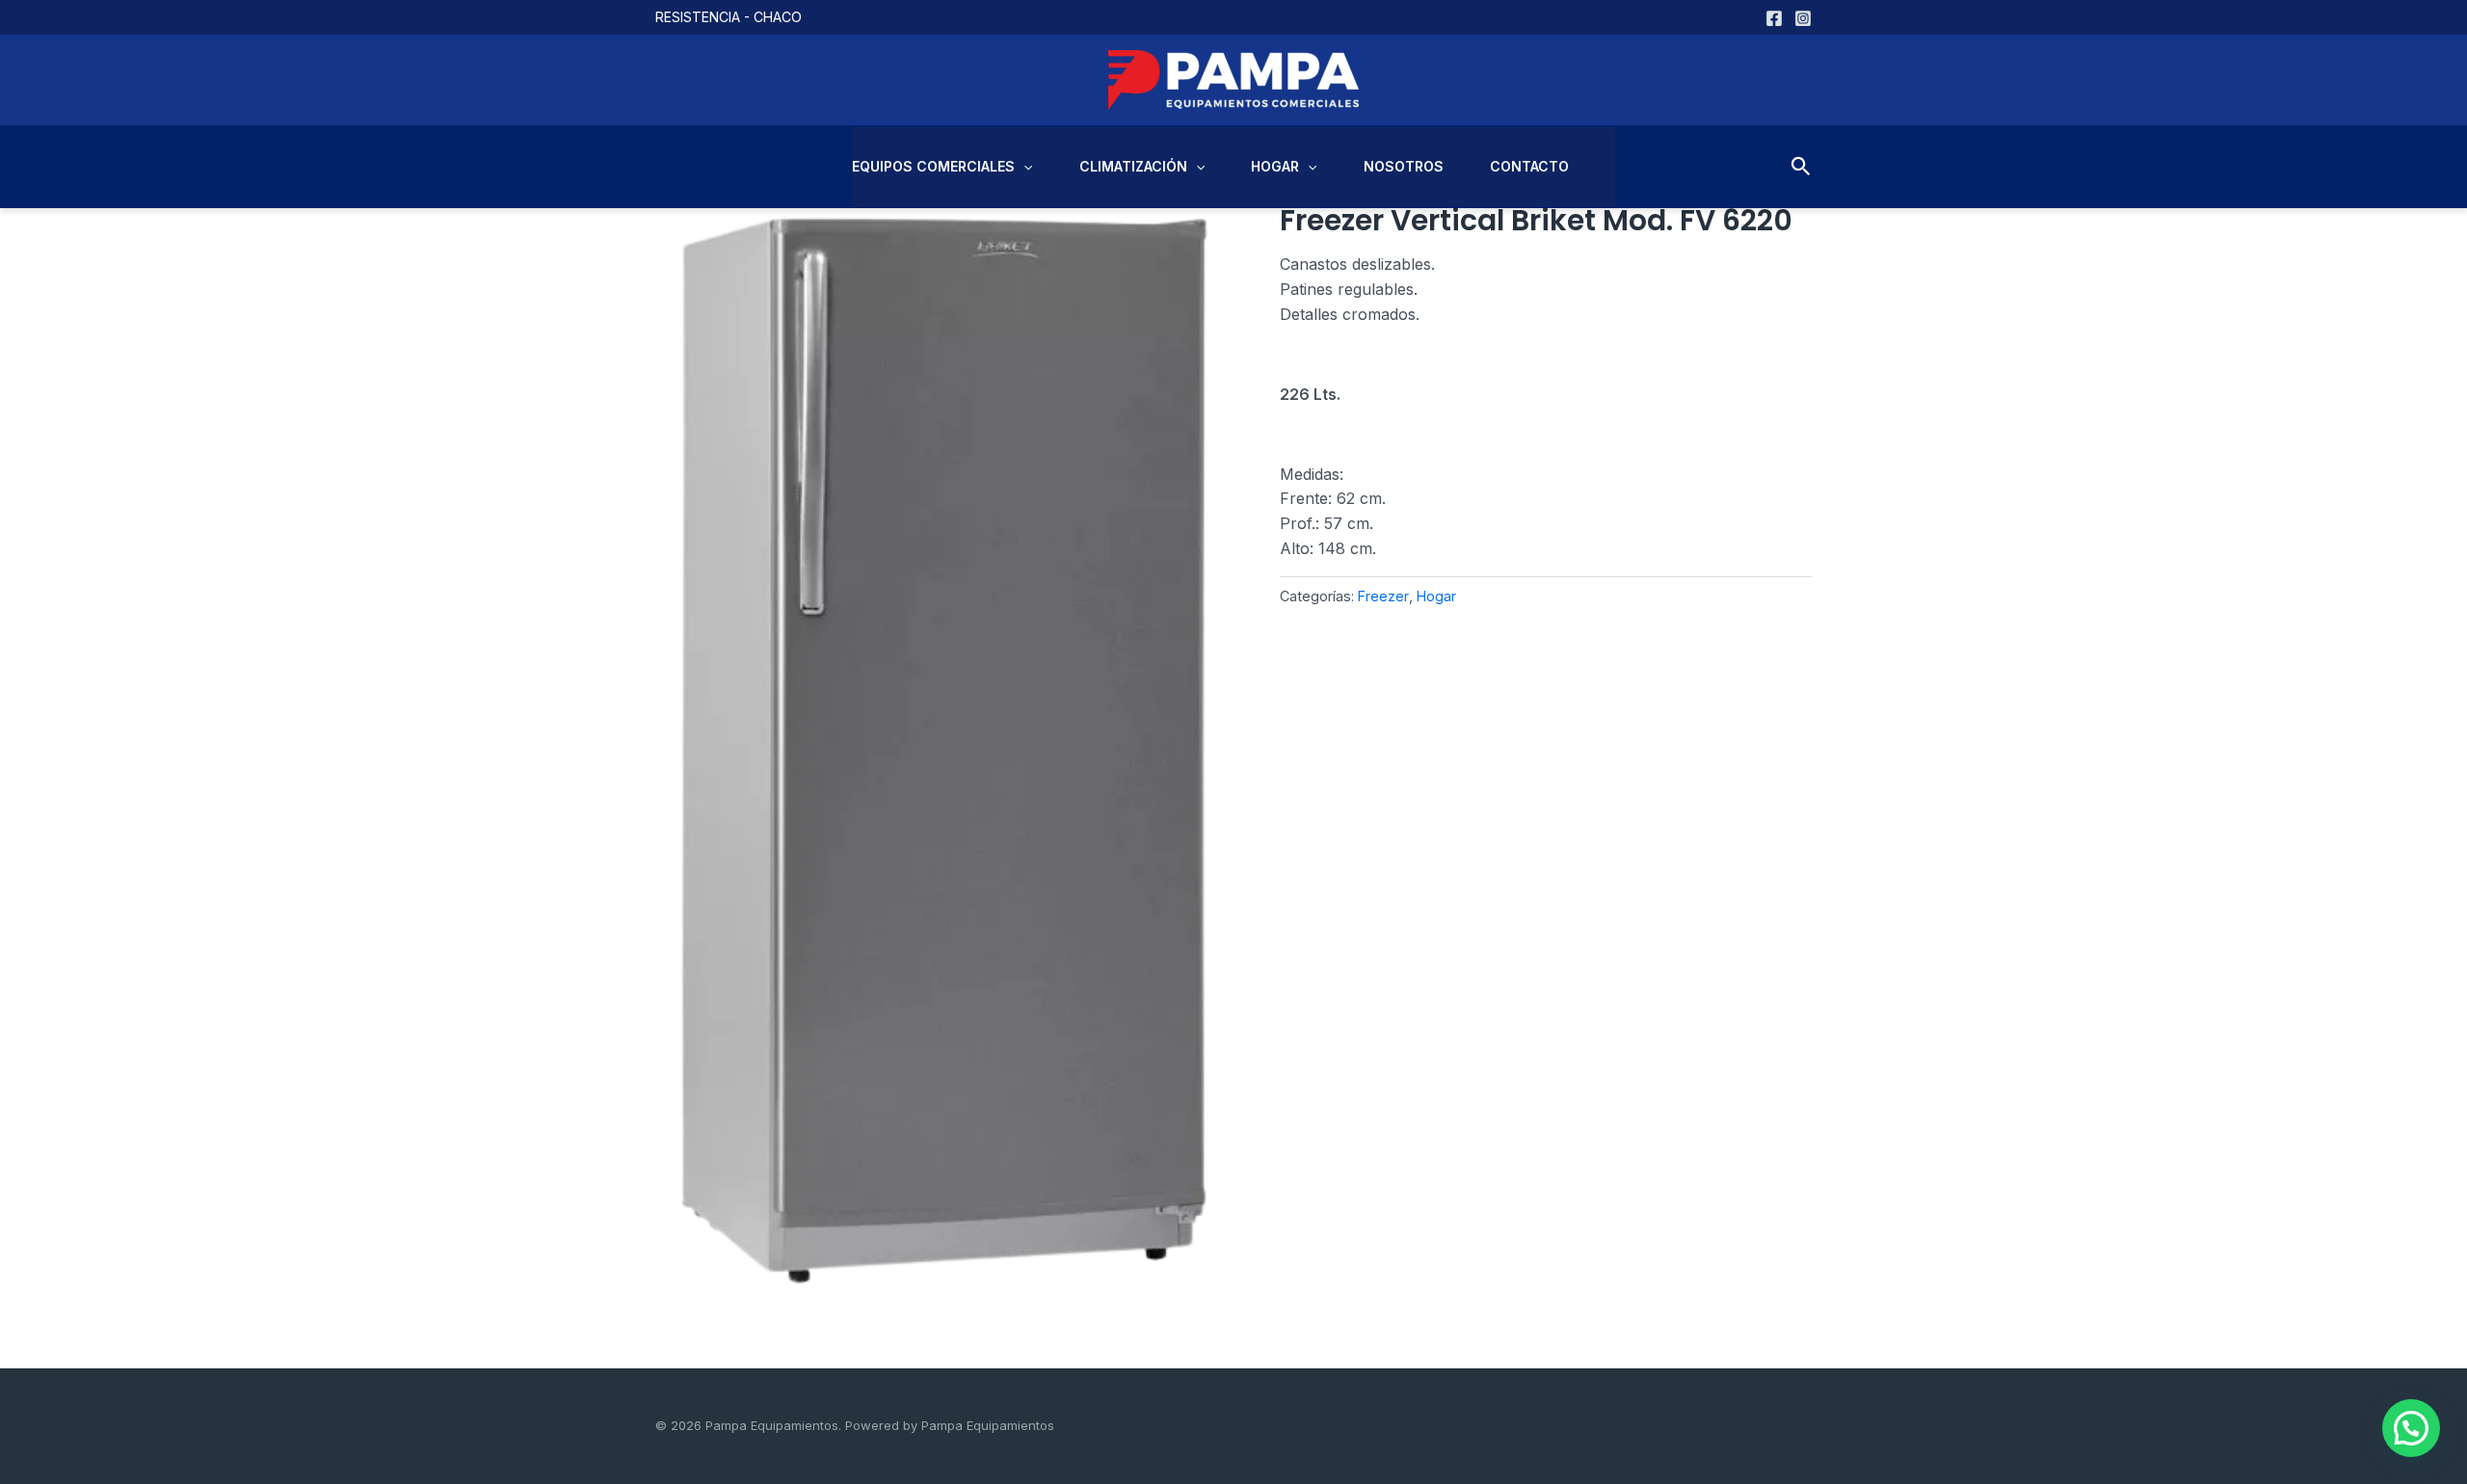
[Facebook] (1774, 18)
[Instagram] (1803, 18)
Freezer (1383, 596)
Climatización (1133, 166)
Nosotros (1404, 166)
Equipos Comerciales (933, 166)
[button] (1023, 167)
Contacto (1529, 166)
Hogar (1275, 166)
